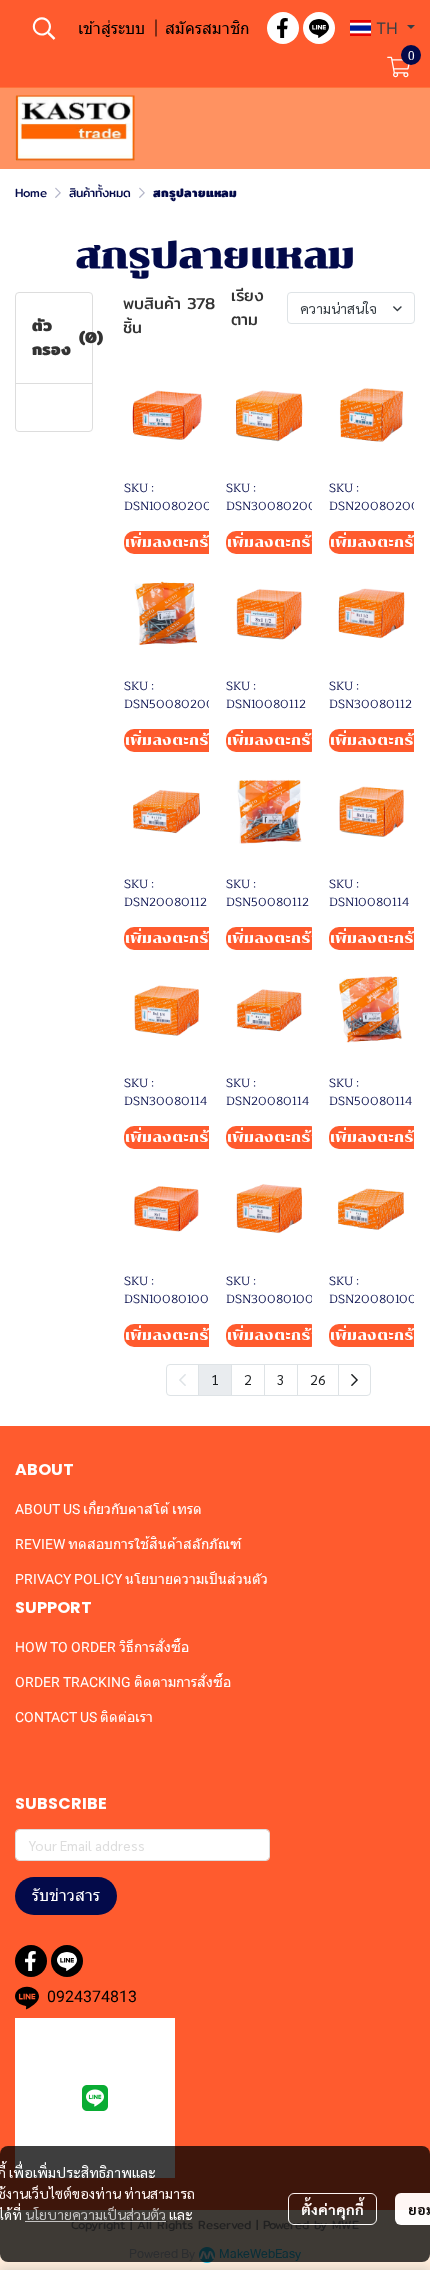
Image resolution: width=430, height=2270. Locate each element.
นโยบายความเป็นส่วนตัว (95, 2214)
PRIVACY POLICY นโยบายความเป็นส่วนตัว (141, 1579)
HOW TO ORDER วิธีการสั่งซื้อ (102, 1647)
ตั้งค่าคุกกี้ (332, 2209)
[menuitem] (354, 1380)
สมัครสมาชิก (207, 28)
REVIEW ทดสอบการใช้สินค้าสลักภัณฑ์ (128, 1544)
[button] (44, 28)
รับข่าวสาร (66, 1895)
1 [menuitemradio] (215, 1379)
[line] (319, 28)
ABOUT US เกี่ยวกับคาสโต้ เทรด (108, 1509)
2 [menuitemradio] (248, 1379)
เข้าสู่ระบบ (111, 28)
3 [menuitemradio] (281, 1379)
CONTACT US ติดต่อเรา (84, 1717)
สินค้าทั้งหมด (100, 192)
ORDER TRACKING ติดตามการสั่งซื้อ (123, 1682)
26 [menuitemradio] (318, 1379)
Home (31, 192)
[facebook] (283, 28)
